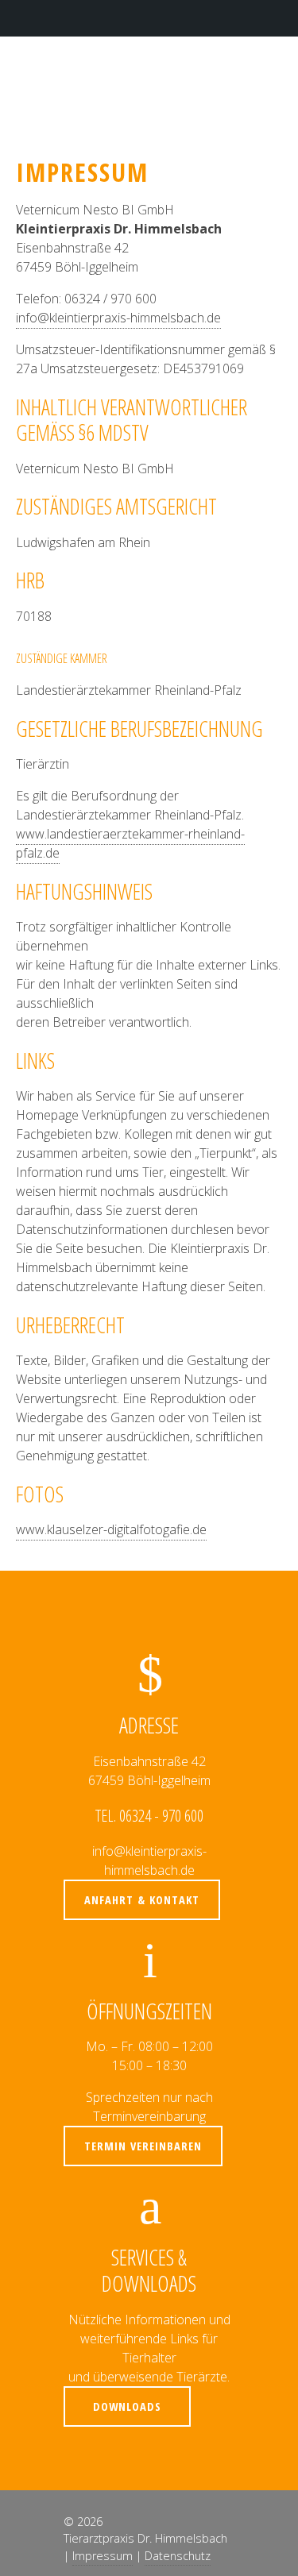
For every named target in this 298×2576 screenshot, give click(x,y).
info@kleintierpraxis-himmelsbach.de (118, 318)
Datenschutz (178, 2556)
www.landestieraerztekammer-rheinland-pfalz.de (130, 843)
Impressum (103, 2556)
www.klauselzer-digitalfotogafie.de (111, 1529)
